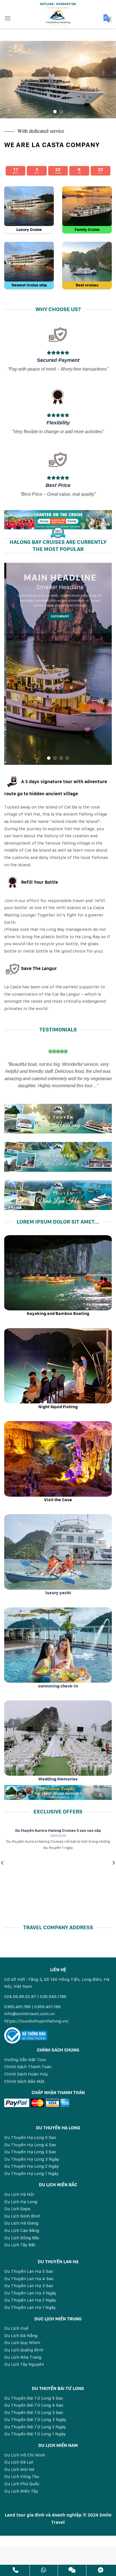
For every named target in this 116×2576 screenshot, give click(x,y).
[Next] (107, 80)
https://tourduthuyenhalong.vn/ (36, 2021)
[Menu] (8, 18)
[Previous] (9, 80)
